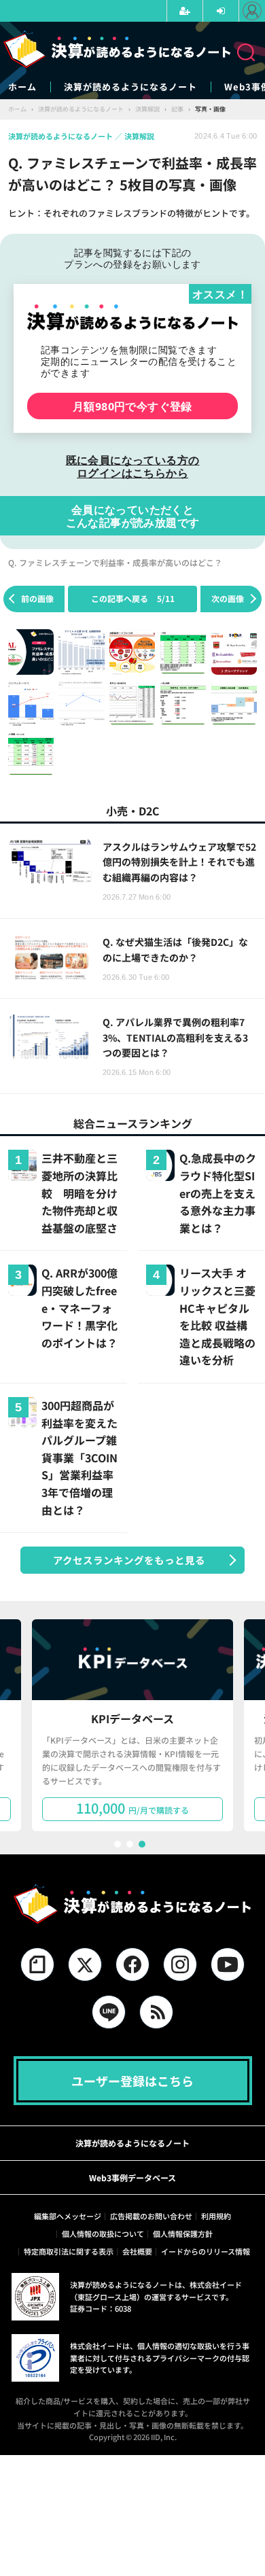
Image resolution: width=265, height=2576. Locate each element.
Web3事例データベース (132, 2177)
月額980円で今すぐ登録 (132, 406)
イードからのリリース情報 (206, 2251)
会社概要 (137, 2251)
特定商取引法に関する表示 (69, 2251)
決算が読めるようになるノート (130, 87)
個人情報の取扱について (103, 2234)
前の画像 (37, 598)
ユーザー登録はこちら (132, 2081)
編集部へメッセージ (68, 2216)
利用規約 (216, 2216)
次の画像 (228, 598)
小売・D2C (133, 811)
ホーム (22, 87)
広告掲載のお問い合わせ (151, 2216)
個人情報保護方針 (183, 2234)
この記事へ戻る (133, 598)
